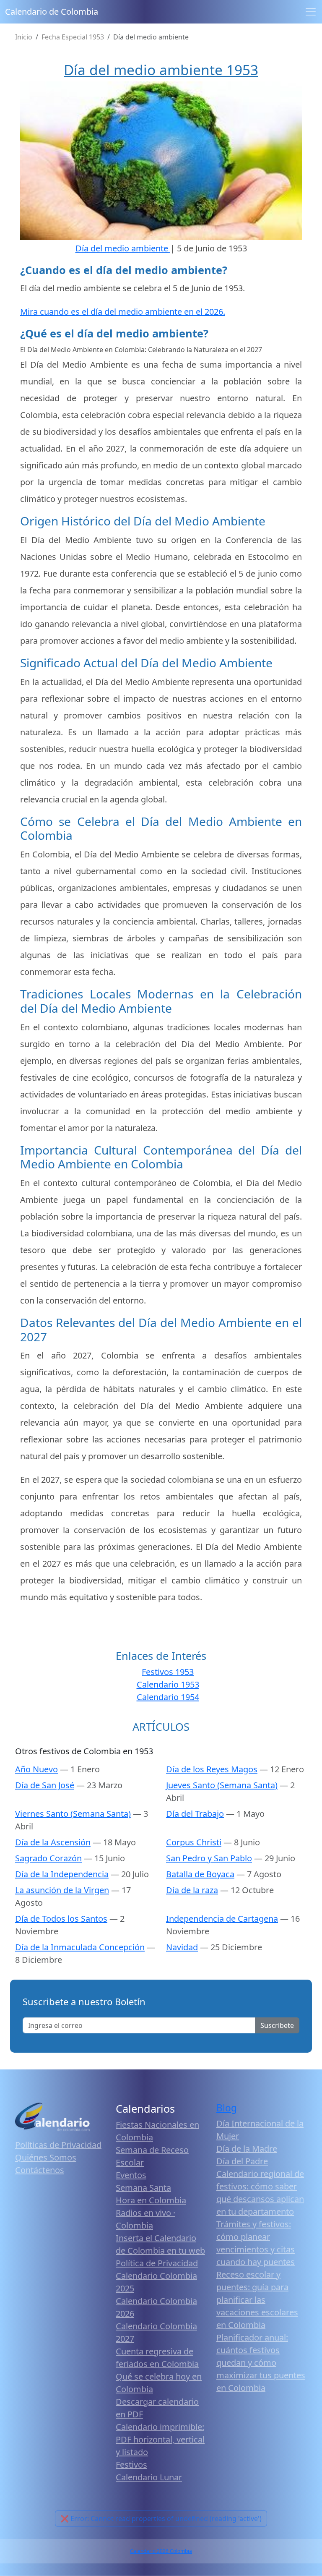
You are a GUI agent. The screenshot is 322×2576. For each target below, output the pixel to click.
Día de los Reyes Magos (212, 1769)
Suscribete (277, 2025)
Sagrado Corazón (48, 1858)
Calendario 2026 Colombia (161, 2551)
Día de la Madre (247, 2149)
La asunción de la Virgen (62, 1890)
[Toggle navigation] (311, 12)
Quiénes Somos (46, 2157)
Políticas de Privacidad (58, 2145)
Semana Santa (143, 2188)
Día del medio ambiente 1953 (161, 70)
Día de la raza (192, 1890)
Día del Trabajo (195, 1814)
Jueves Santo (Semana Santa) (222, 1785)
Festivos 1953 (168, 1672)
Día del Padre (242, 2161)
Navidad (182, 1947)
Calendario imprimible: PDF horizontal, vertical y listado (160, 2439)
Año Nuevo (36, 1769)
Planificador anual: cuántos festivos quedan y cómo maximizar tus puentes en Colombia (261, 2363)
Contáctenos (40, 2170)
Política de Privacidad (157, 2263)
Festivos (131, 2465)
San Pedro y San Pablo (209, 1858)
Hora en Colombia (151, 2200)
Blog (227, 2108)
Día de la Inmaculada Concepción (80, 1947)
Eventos (131, 2175)
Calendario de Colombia (52, 12)
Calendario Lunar (149, 2477)
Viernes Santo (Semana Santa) (73, 1814)
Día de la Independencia (62, 1874)
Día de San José (45, 1785)
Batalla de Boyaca (200, 1874)
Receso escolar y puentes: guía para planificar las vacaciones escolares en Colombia (257, 2300)
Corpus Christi (194, 1842)
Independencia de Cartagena (222, 1919)
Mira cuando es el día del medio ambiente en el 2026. (123, 312)
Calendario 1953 (168, 1684)
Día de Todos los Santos (61, 1919)
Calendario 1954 (168, 1697)
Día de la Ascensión (53, 1842)
